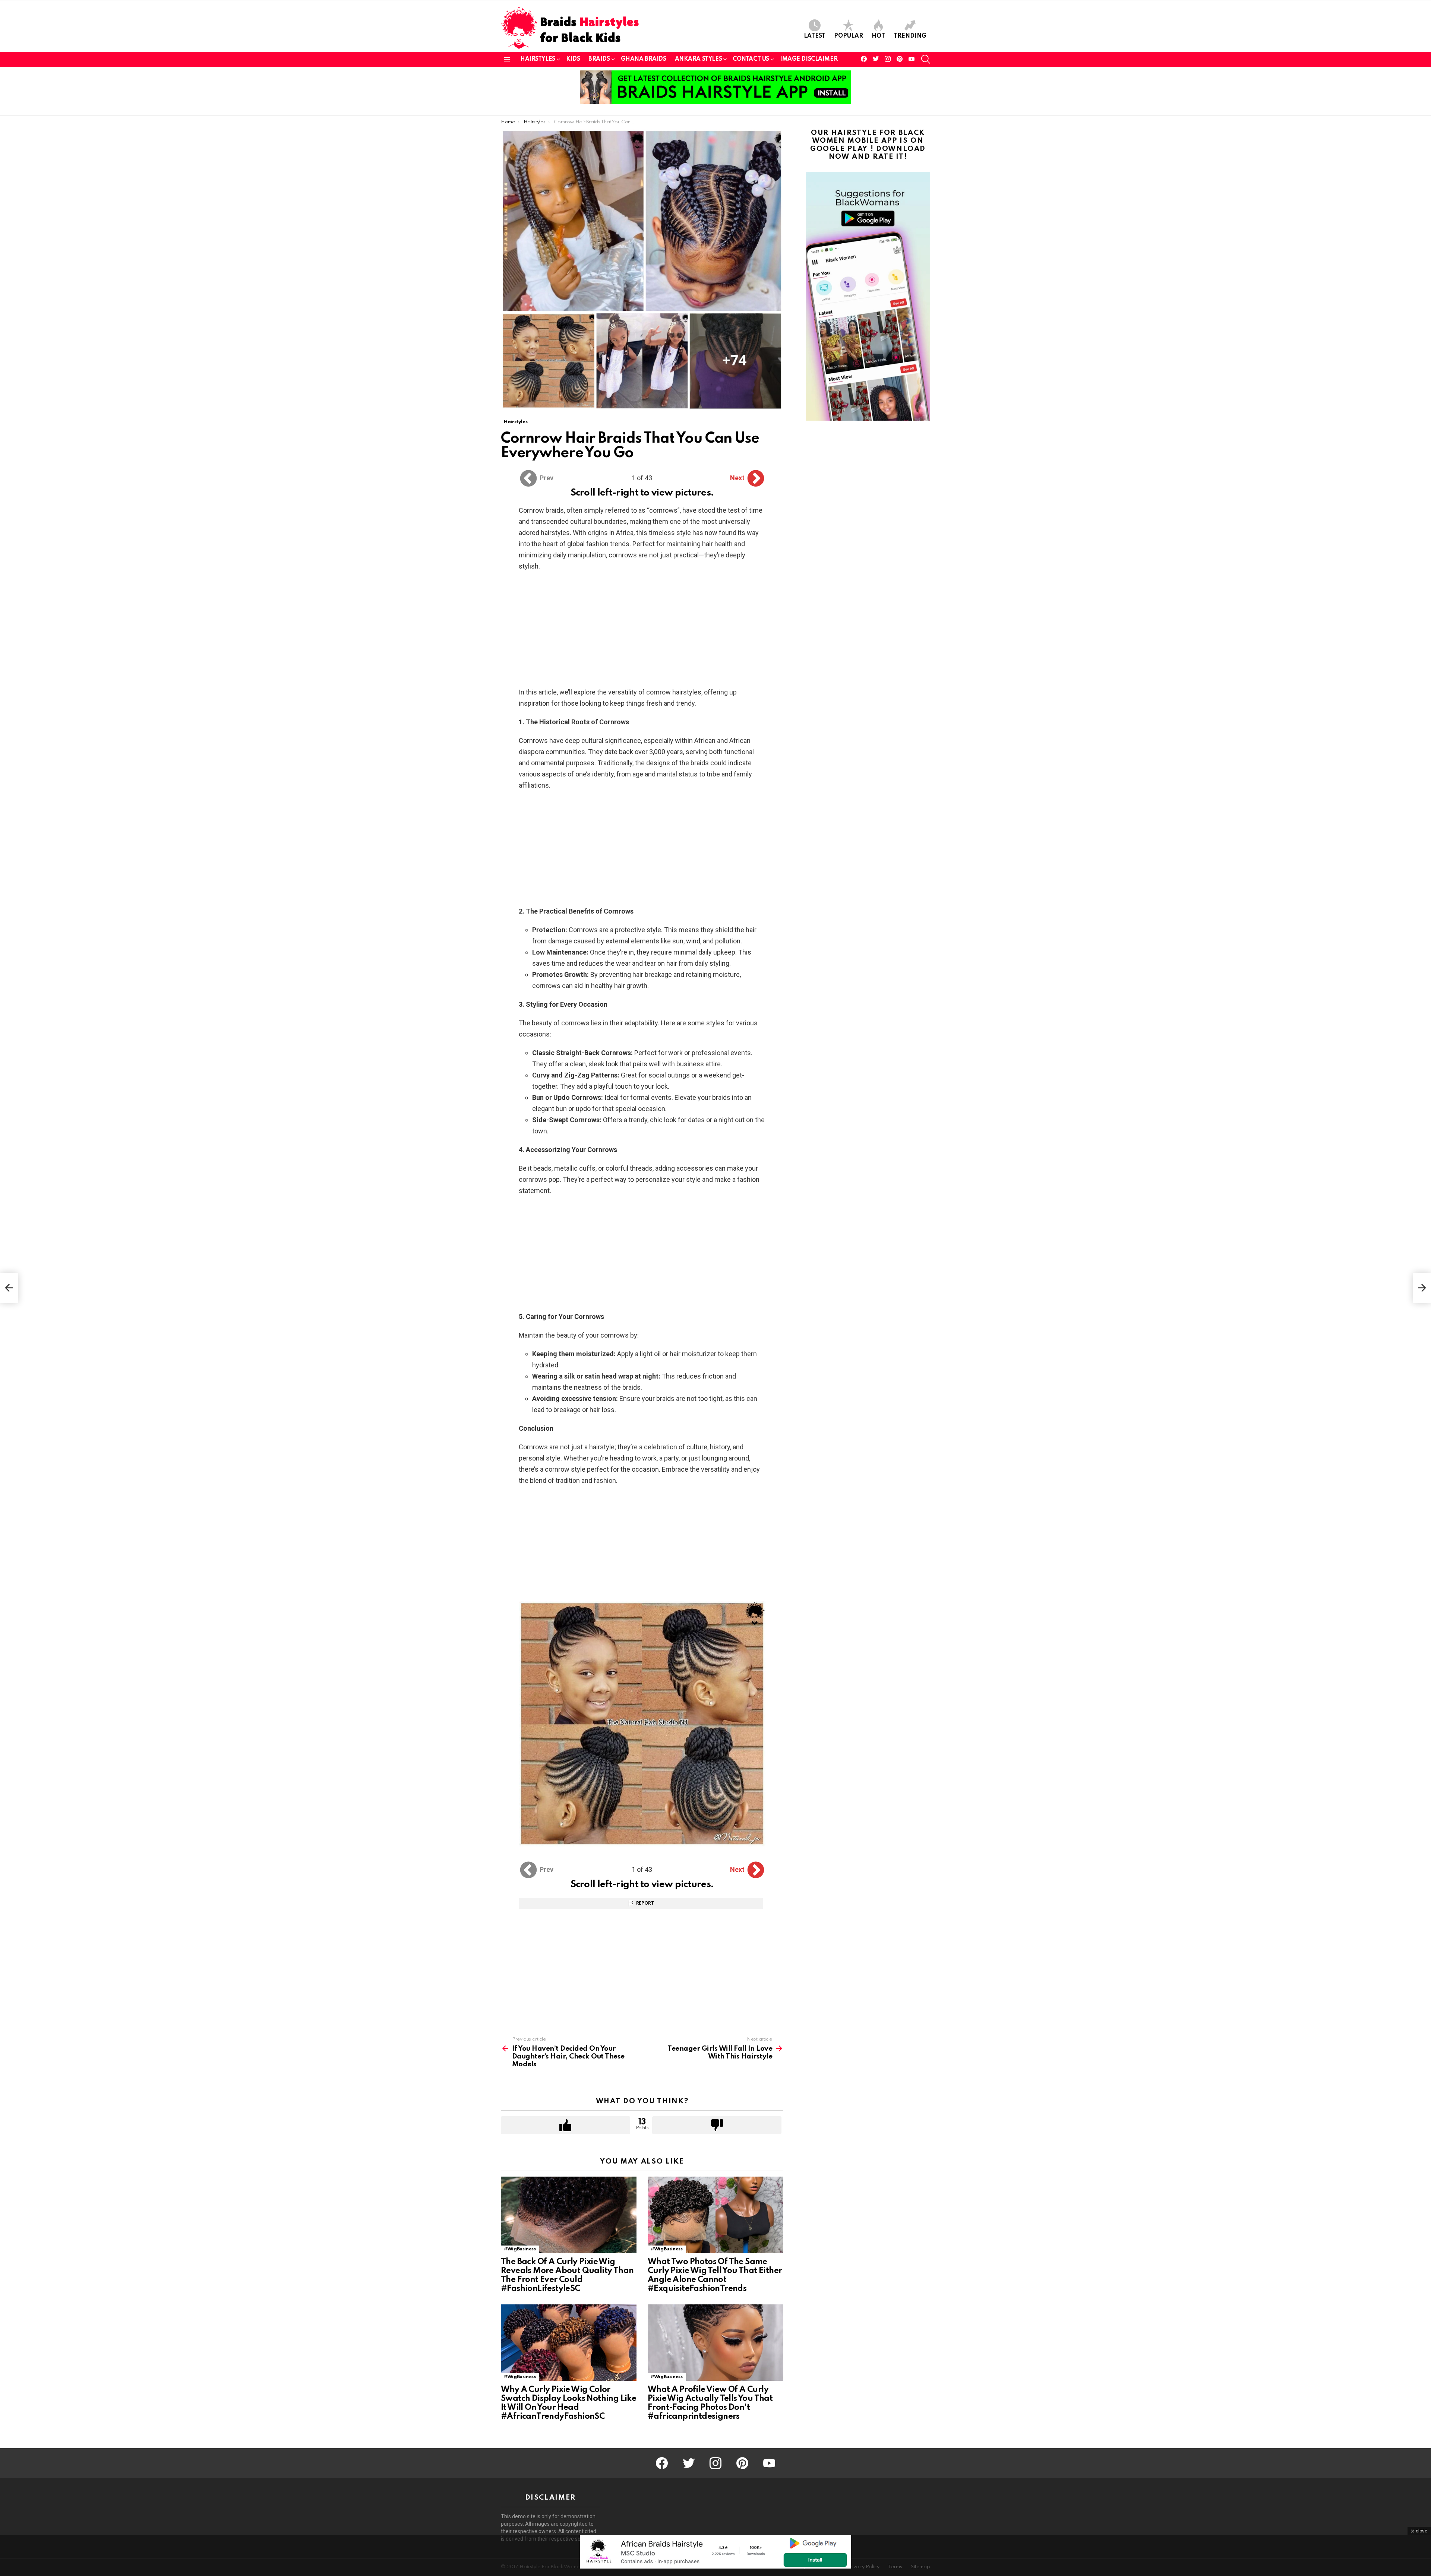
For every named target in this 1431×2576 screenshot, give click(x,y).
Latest (815, 36)
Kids (573, 59)
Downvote (717, 2125)
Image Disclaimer (809, 59)
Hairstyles (538, 59)
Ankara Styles (699, 59)
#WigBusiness (520, 2249)
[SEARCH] (926, 59)
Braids (599, 59)
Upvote (566, 2125)
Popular (849, 36)
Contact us (751, 59)
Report (645, 1903)
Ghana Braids (644, 59)
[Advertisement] (642, 632)
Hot (878, 36)
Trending (910, 36)
